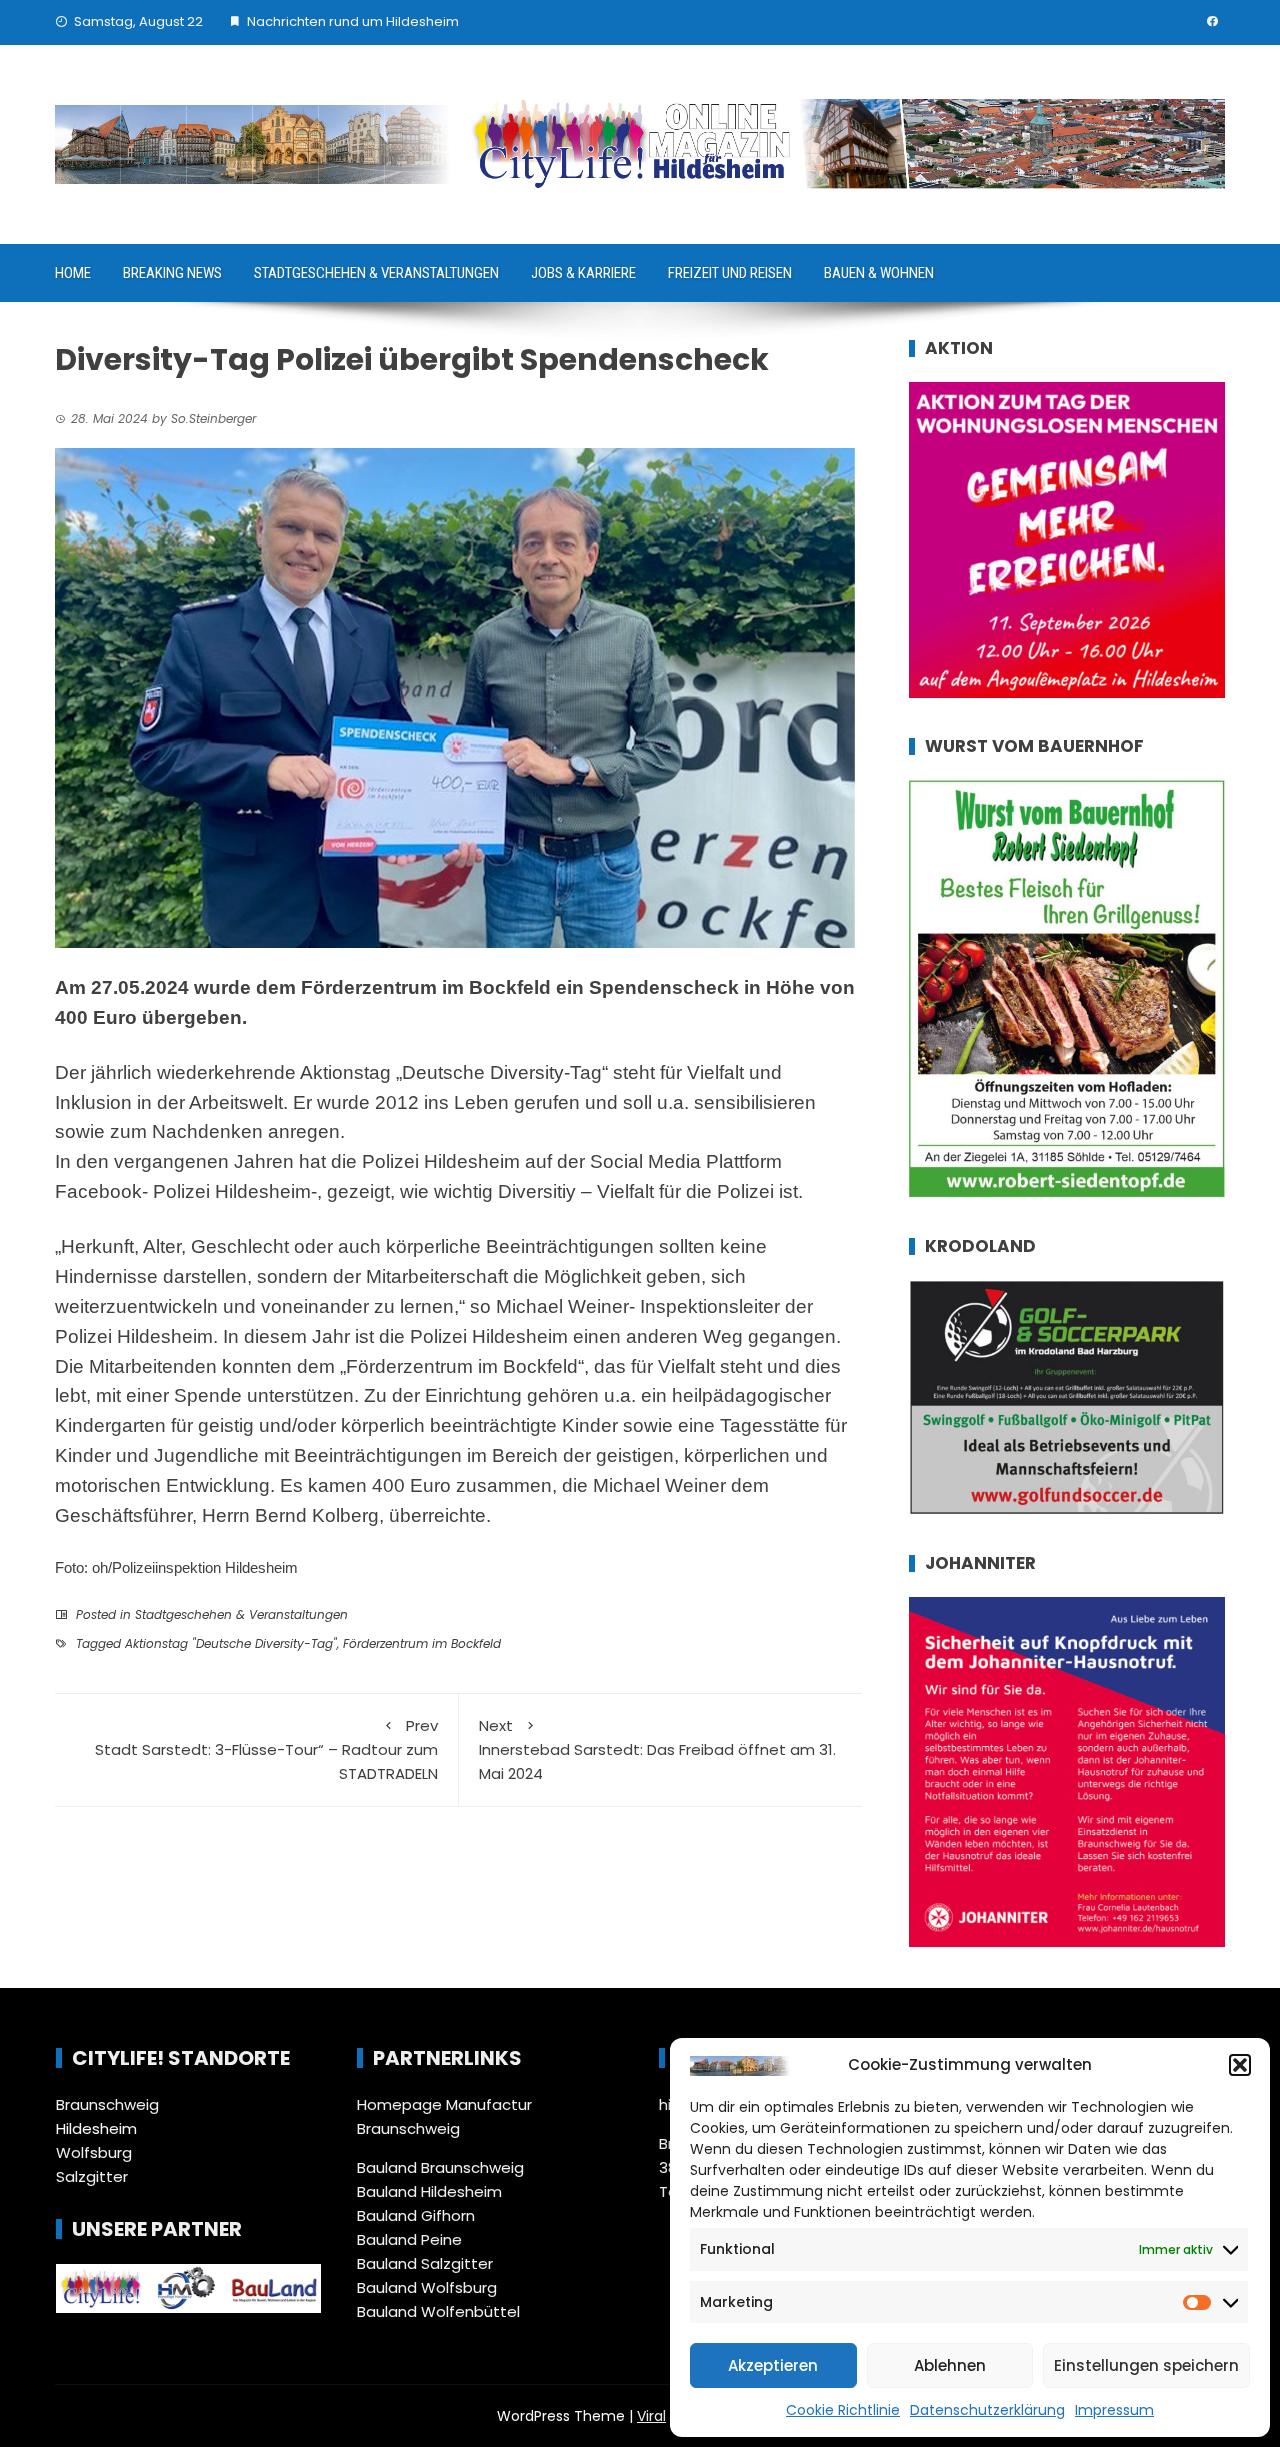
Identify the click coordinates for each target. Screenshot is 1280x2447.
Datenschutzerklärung (987, 2410)
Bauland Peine (409, 2239)
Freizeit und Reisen (730, 273)
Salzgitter (92, 2176)
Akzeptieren (773, 2365)
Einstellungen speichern (1146, 2365)
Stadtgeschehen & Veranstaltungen (376, 273)
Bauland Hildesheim (429, 2191)
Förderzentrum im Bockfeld (422, 1643)
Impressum (1114, 2410)
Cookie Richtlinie (843, 2410)
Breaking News (172, 273)
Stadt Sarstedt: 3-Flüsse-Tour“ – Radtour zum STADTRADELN (266, 1749)
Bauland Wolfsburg (427, 2287)
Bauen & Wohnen (879, 273)
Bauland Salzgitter (425, 2263)
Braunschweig (107, 2104)
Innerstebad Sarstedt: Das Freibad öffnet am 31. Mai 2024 (657, 1749)
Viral (651, 2416)
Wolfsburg (94, 2152)
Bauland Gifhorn (416, 2215)
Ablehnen (950, 2365)
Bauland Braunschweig (440, 2167)
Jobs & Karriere (583, 273)
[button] (1240, 2065)
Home (73, 273)
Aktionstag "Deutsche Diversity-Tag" (231, 1643)
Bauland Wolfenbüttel (438, 2311)
